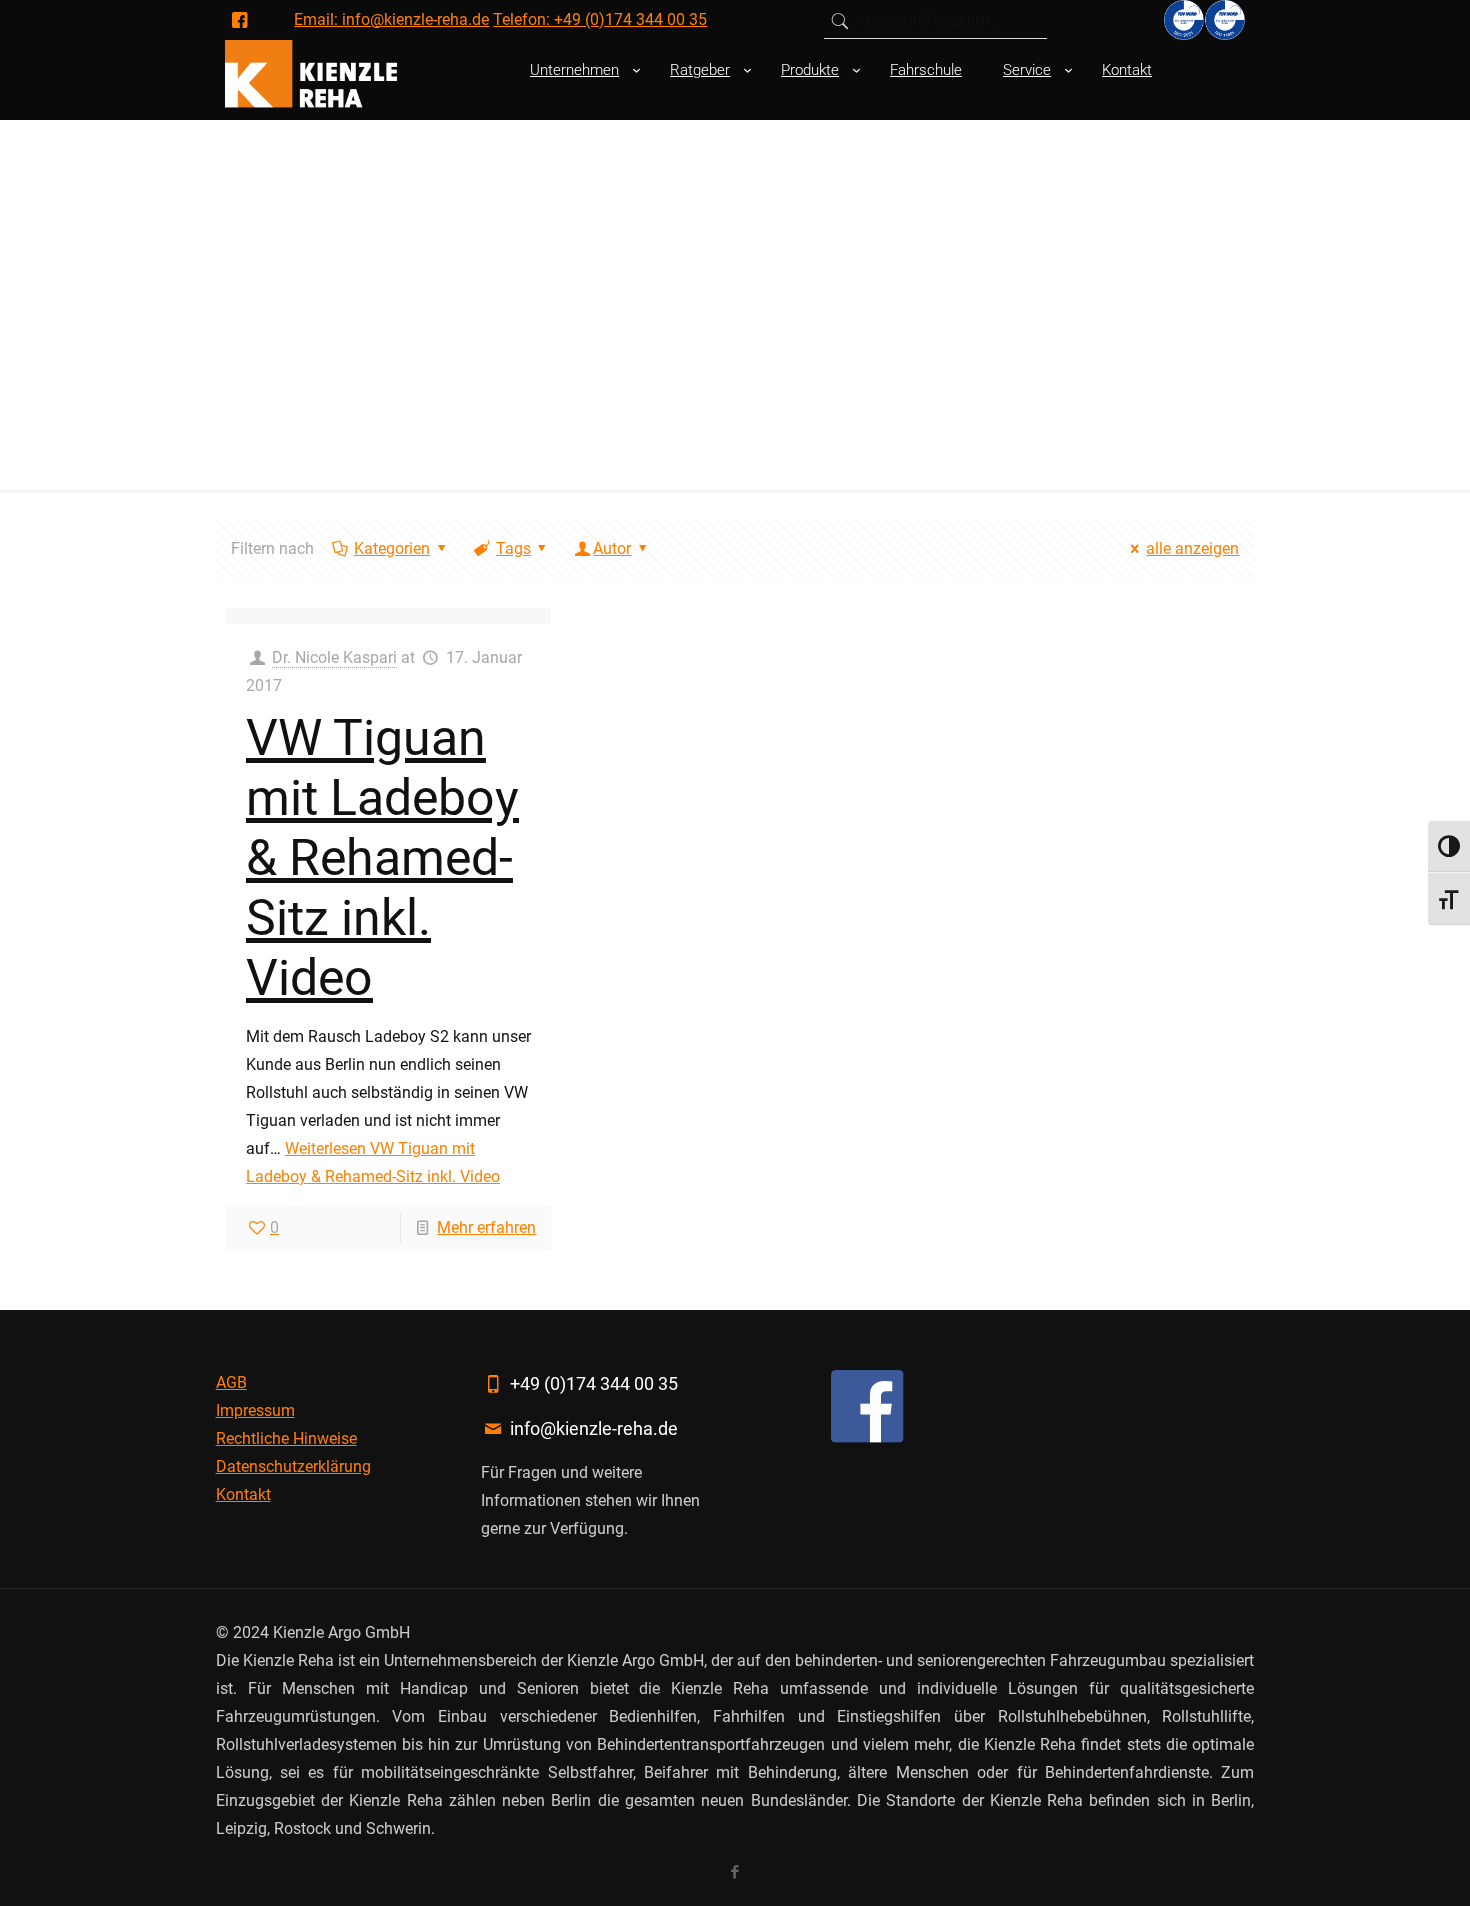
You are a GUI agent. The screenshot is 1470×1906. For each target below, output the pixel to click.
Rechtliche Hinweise (286, 1438)
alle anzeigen (1192, 548)
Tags (513, 548)
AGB (231, 1382)
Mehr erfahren (486, 1227)
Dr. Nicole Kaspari (334, 657)
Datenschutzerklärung (293, 1466)
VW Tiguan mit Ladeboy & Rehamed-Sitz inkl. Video (382, 858)
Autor (612, 548)
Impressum (255, 1410)
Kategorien (392, 548)
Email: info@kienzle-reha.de (391, 19)
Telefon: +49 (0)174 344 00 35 (600, 19)
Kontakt (243, 1494)
